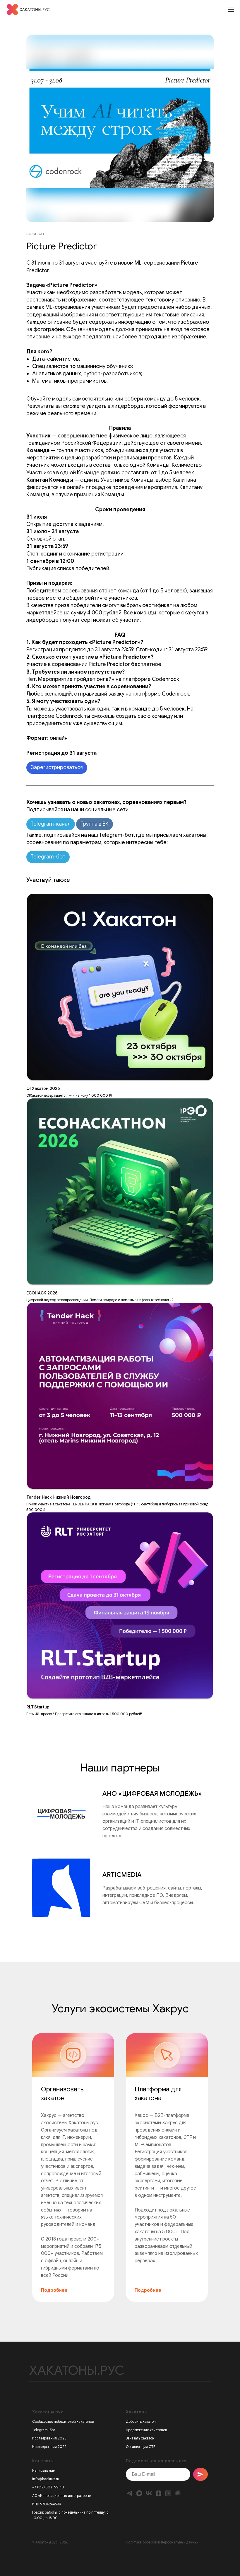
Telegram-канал (51, 824)
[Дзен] (158, 2493)
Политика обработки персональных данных (162, 2542)
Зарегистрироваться (57, 767)
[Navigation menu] (231, 10)
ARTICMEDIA (122, 1875)
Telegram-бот (48, 857)
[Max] (139, 2493)
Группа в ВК (95, 824)
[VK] (149, 2493)
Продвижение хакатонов (146, 2430)
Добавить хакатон (141, 2421)
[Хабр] (178, 2493)
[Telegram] (130, 2493)
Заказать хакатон (140, 2438)
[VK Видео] (168, 2493)
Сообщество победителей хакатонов (63, 2421)
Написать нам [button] (44, 2470)
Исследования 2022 (49, 2447)
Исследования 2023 (49, 2438)
